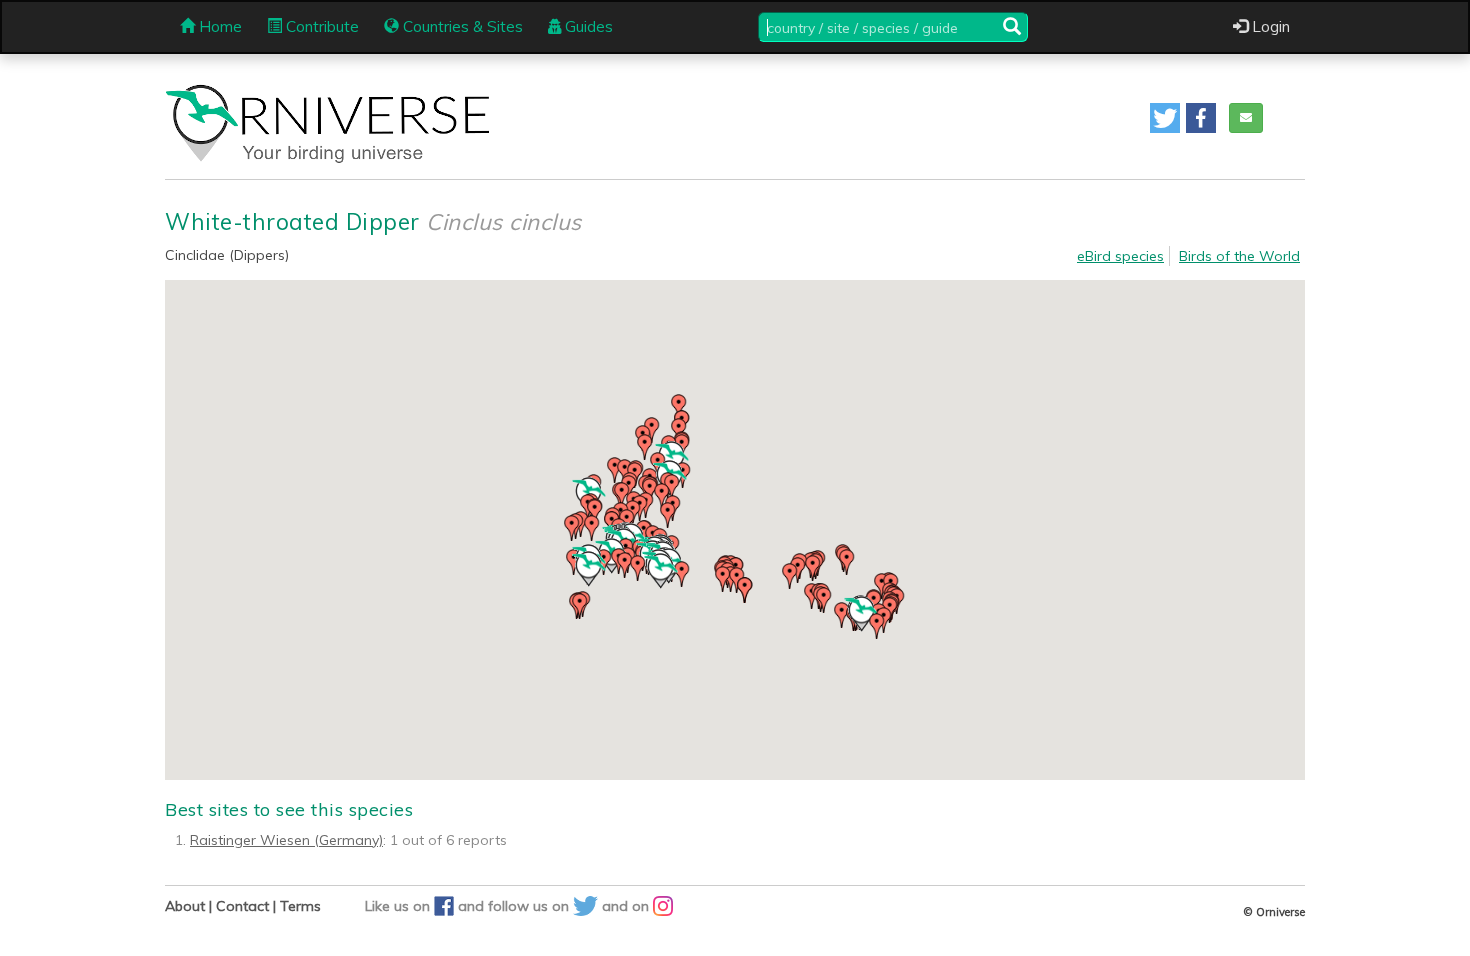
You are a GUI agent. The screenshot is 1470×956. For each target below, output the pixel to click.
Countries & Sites (461, 26)
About (185, 906)
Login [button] (1269, 26)
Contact (242, 906)
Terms (300, 906)
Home (218, 26)
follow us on (530, 906)
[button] (1165, 118)
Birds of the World (1239, 256)
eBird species (1120, 256)
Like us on (399, 906)
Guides (587, 26)
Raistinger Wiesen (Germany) (286, 840)
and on (627, 906)
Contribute (320, 26)
